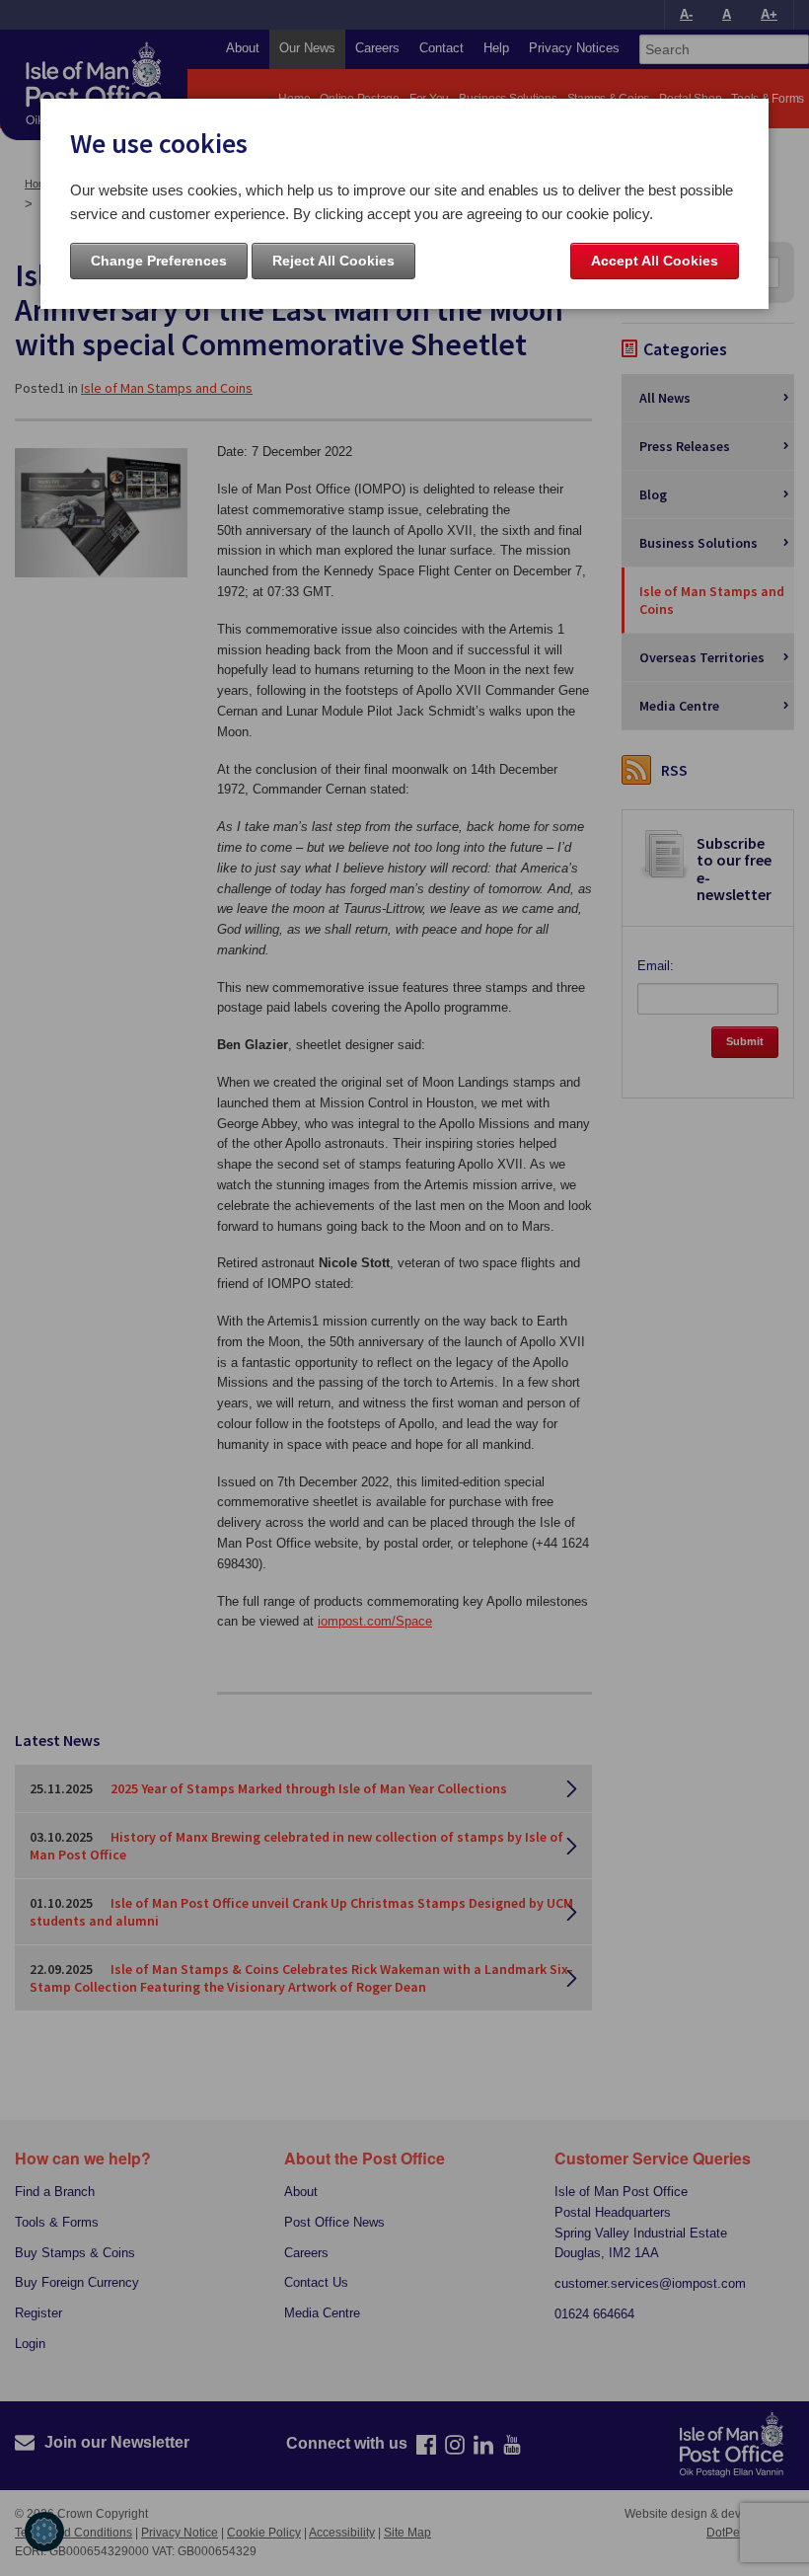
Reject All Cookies (333, 261)
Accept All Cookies (655, 261)
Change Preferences (159, 261)
